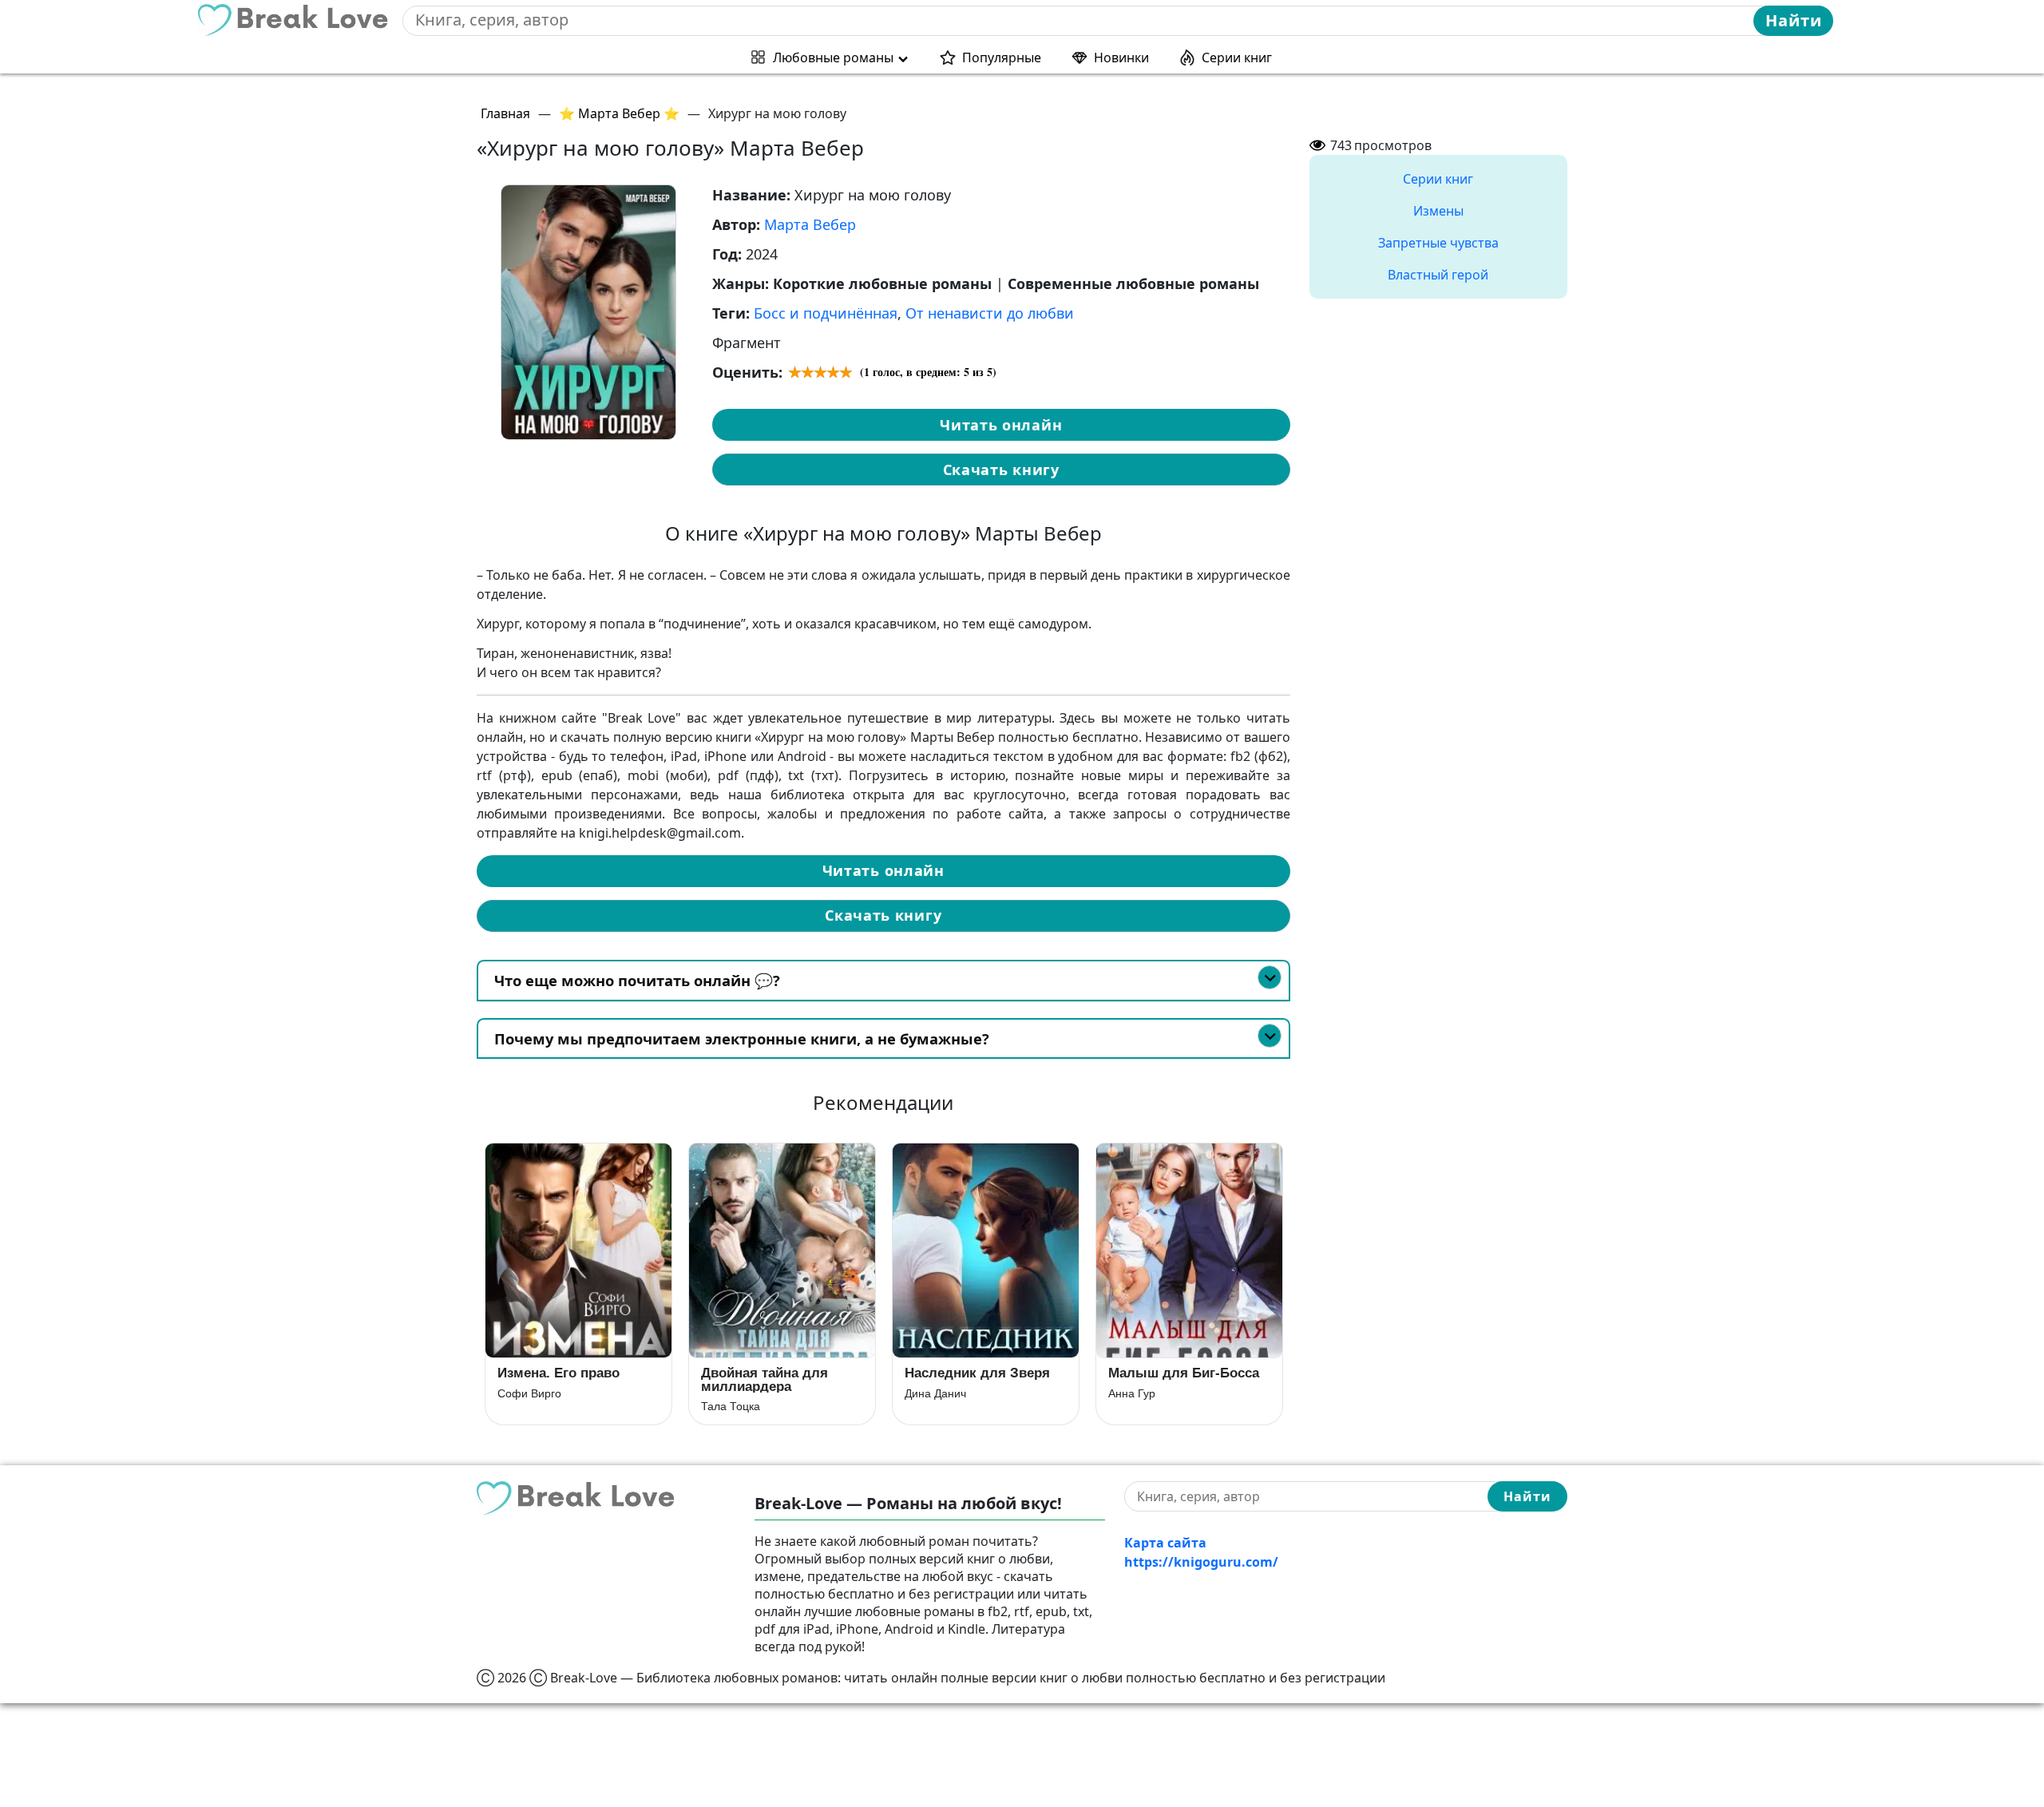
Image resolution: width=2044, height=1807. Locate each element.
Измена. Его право (559, 1373)
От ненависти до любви (990, 313)
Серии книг (1237, 57)
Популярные (1002, 57)
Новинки (1121, 57)
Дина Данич (935, 1393)
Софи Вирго (529, 1393)
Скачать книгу (1001, 470)
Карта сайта (1165, 1543)
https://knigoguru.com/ (1201, 1562)
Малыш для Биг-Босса (1184, 1373)
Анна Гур (1132, 1393)
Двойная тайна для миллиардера (765, 1379)
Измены (1438, 211)
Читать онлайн (1001, 425)
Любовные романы (833, 57)
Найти (1794, 20)
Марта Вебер (810, 224)
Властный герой (1438, 275)
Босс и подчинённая (826, 313)
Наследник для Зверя (977, 1373)
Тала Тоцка (731, 1406)
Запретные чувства (1438, 243)
